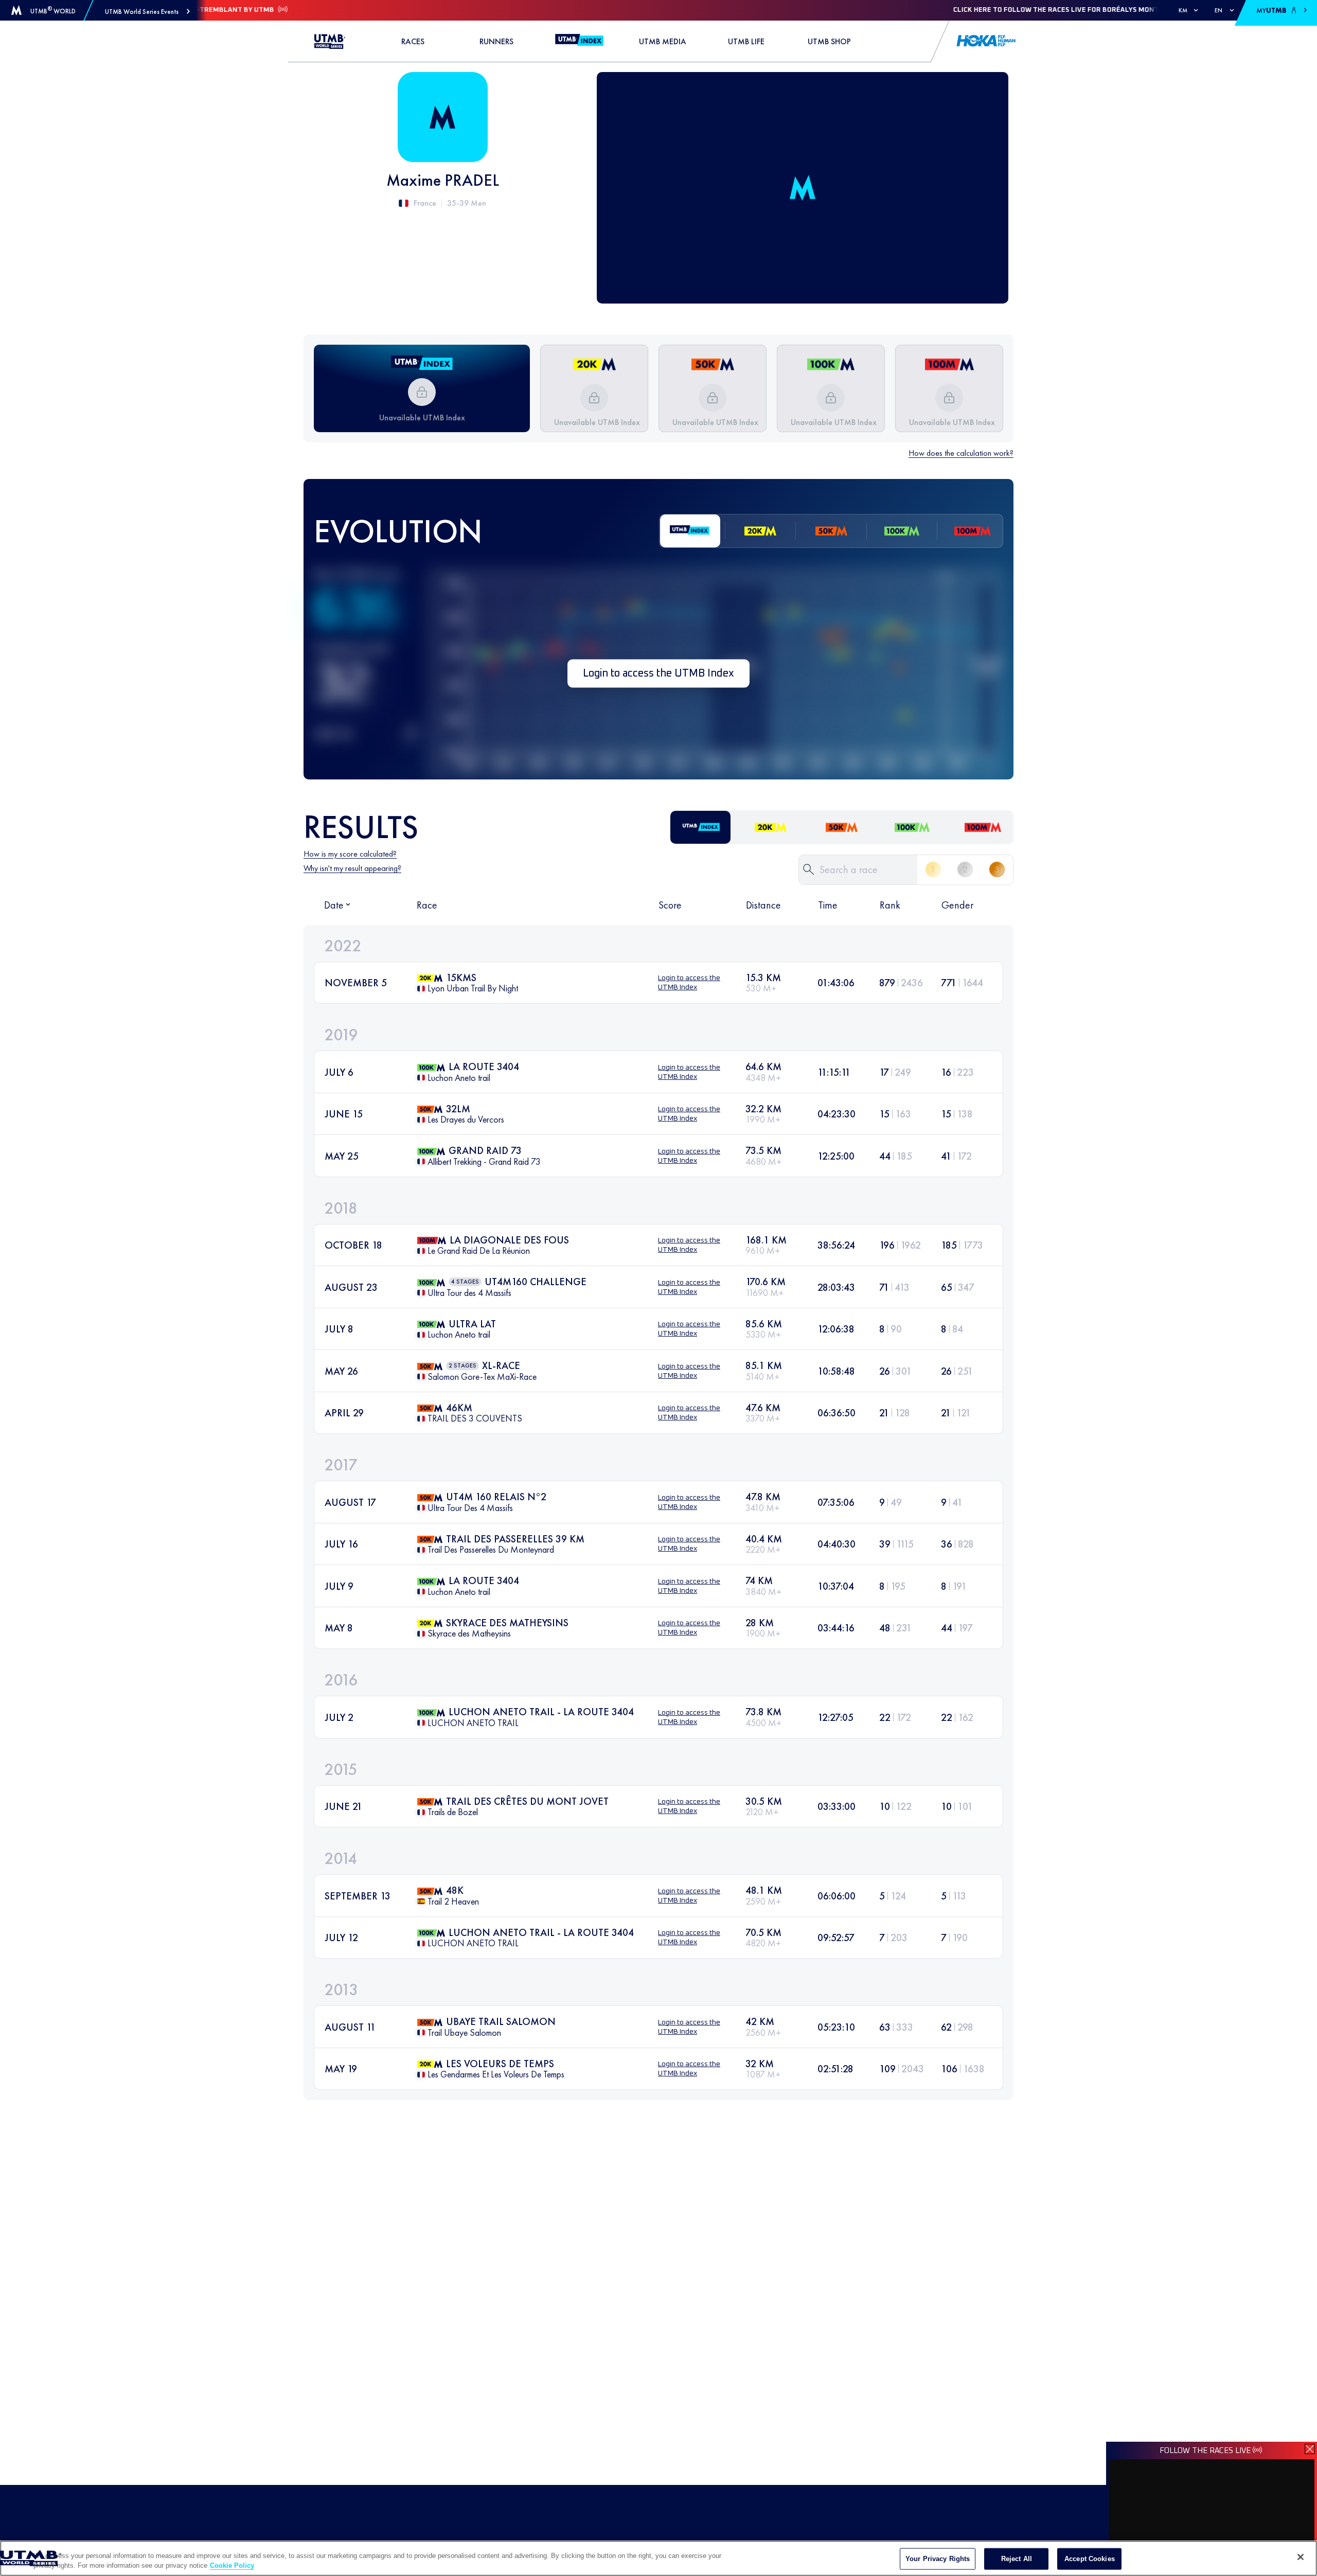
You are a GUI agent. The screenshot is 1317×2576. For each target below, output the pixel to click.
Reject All (1017, 2559)
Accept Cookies (1090, 2559)
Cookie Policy (232, 2565)
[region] (658, 2558)
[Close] (1301, 2557)
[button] (147, 12)
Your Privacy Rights (938, 2559)
